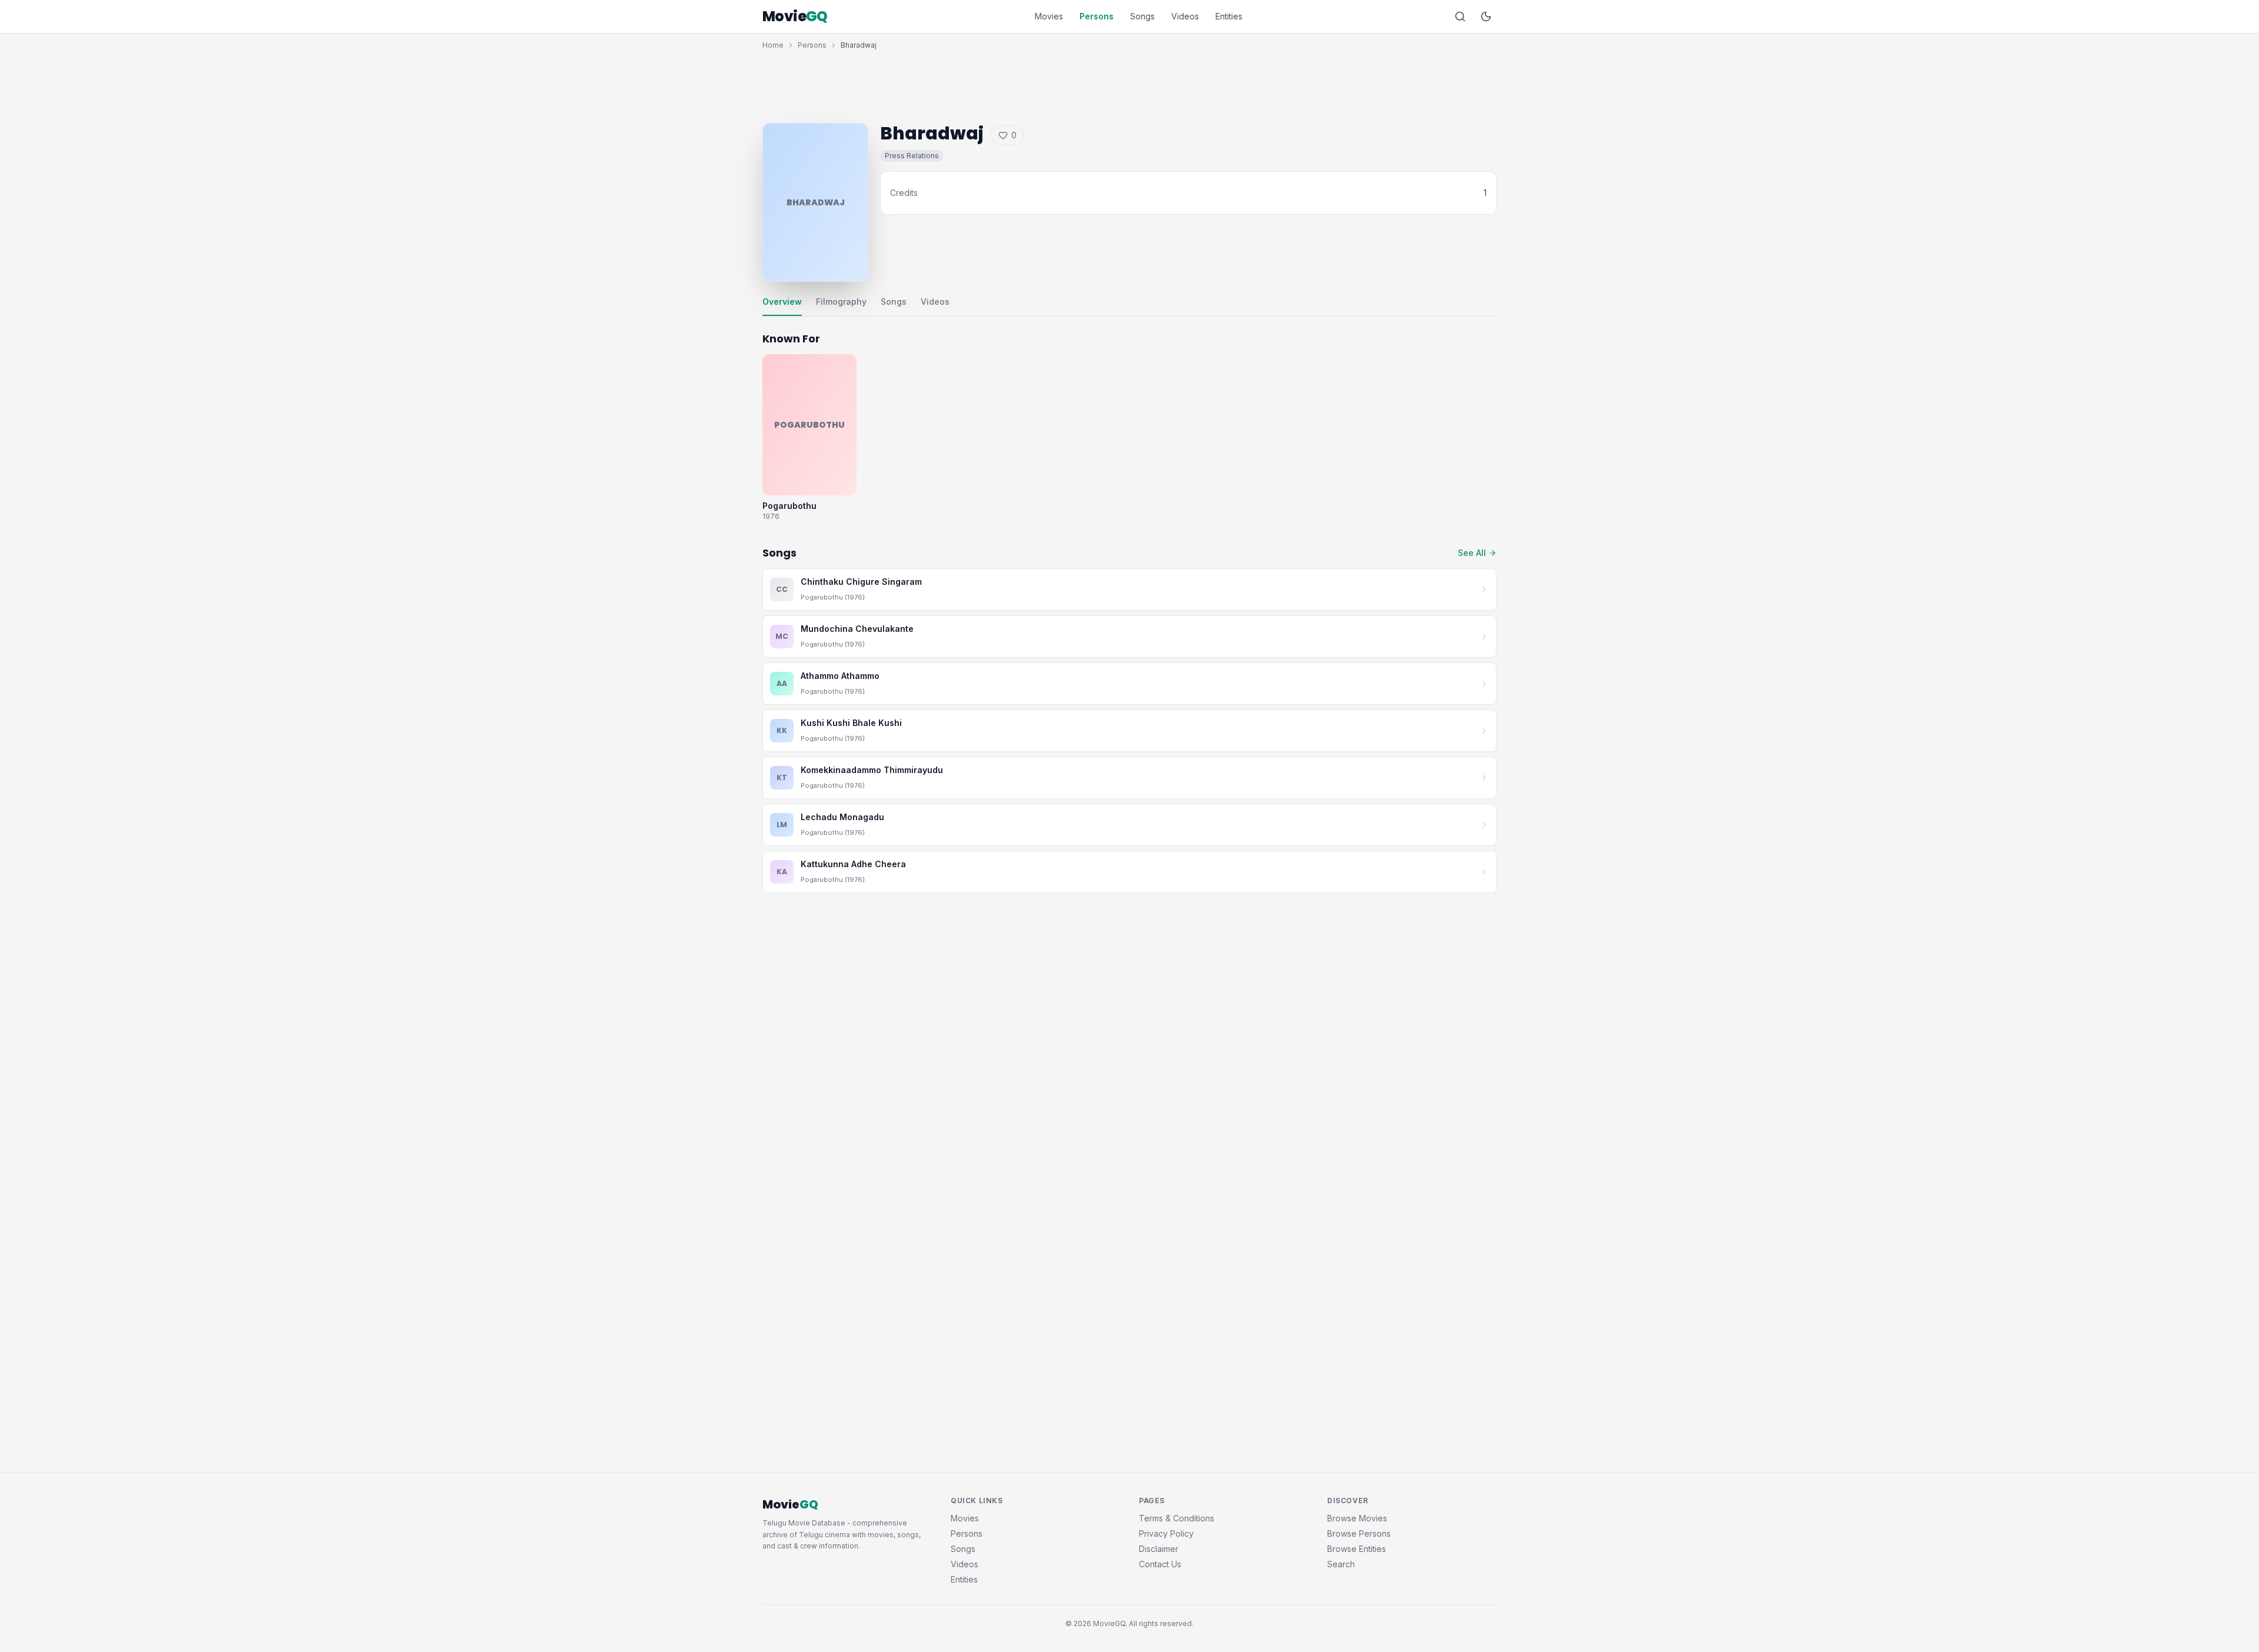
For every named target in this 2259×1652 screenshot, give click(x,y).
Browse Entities (1357, 1549)
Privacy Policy (1166, 1533)
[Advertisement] (1129, 84)
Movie (795, 16)
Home (773, 45)
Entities (1229, 16)
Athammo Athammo (840, 676)
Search (1341, 1564)
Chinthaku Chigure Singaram (861, 582)
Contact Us (1160, 1564)
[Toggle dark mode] (1486, 16)
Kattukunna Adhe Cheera (853, 864)
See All (1472, 553)
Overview (782, 302)
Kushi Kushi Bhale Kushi (851, 723)
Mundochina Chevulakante (857, 629)
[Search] (1460, 16)
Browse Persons (1359, 1533)
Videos (1185, 16)
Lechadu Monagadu (842, 817)
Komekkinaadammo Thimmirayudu (872, 770)
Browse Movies (1357, 1518)
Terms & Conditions (1177, 1518)
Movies (1049, 16)
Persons (1097, 16)
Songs (1142, 16)
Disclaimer (1159, 1549)
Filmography (841, 302)
